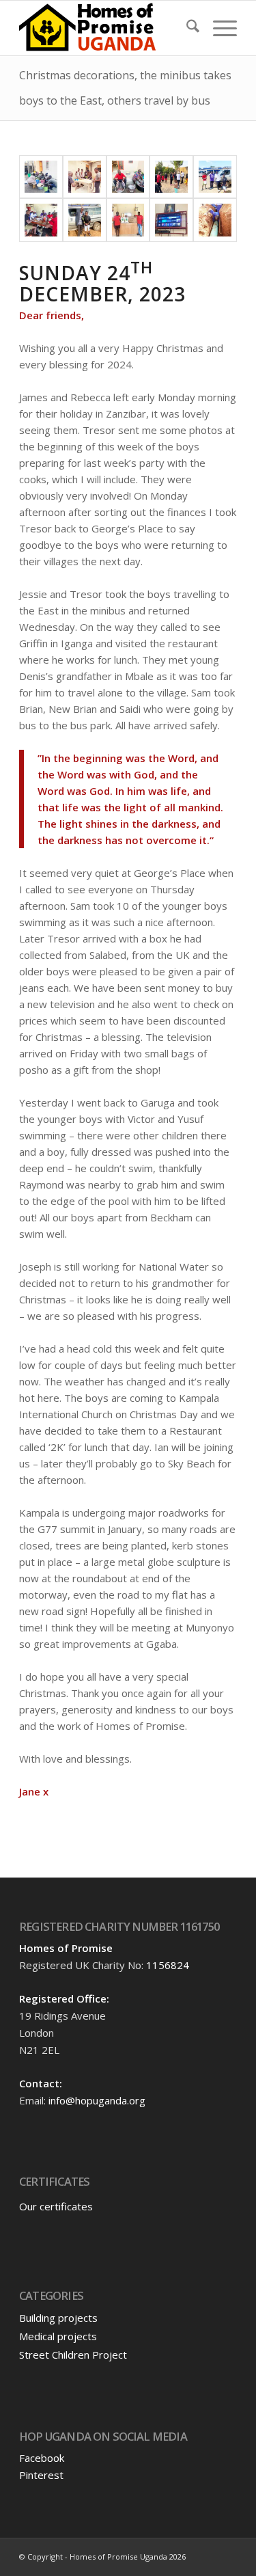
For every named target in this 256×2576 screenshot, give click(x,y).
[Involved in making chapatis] (85, 177)
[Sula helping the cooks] (41, 177)
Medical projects (58, 2336)
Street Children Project (73, 2355)
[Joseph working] (215, 220)
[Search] (186, 28)
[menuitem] (186, 28)
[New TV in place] (171, 220)
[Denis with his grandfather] (85, 220)
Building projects (58, 2318)
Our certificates (56, 2206)
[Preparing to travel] (171, 177)
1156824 (168, 1965)
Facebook (42, 2458)
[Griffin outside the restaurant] (215, 177)
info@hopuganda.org (97, 2100)
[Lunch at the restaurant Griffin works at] (41, 220)
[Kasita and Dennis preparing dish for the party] (128, 177)
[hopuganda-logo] (106, 28)
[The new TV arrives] (128, 220)
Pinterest (41, 2475)
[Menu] (218, 28)
